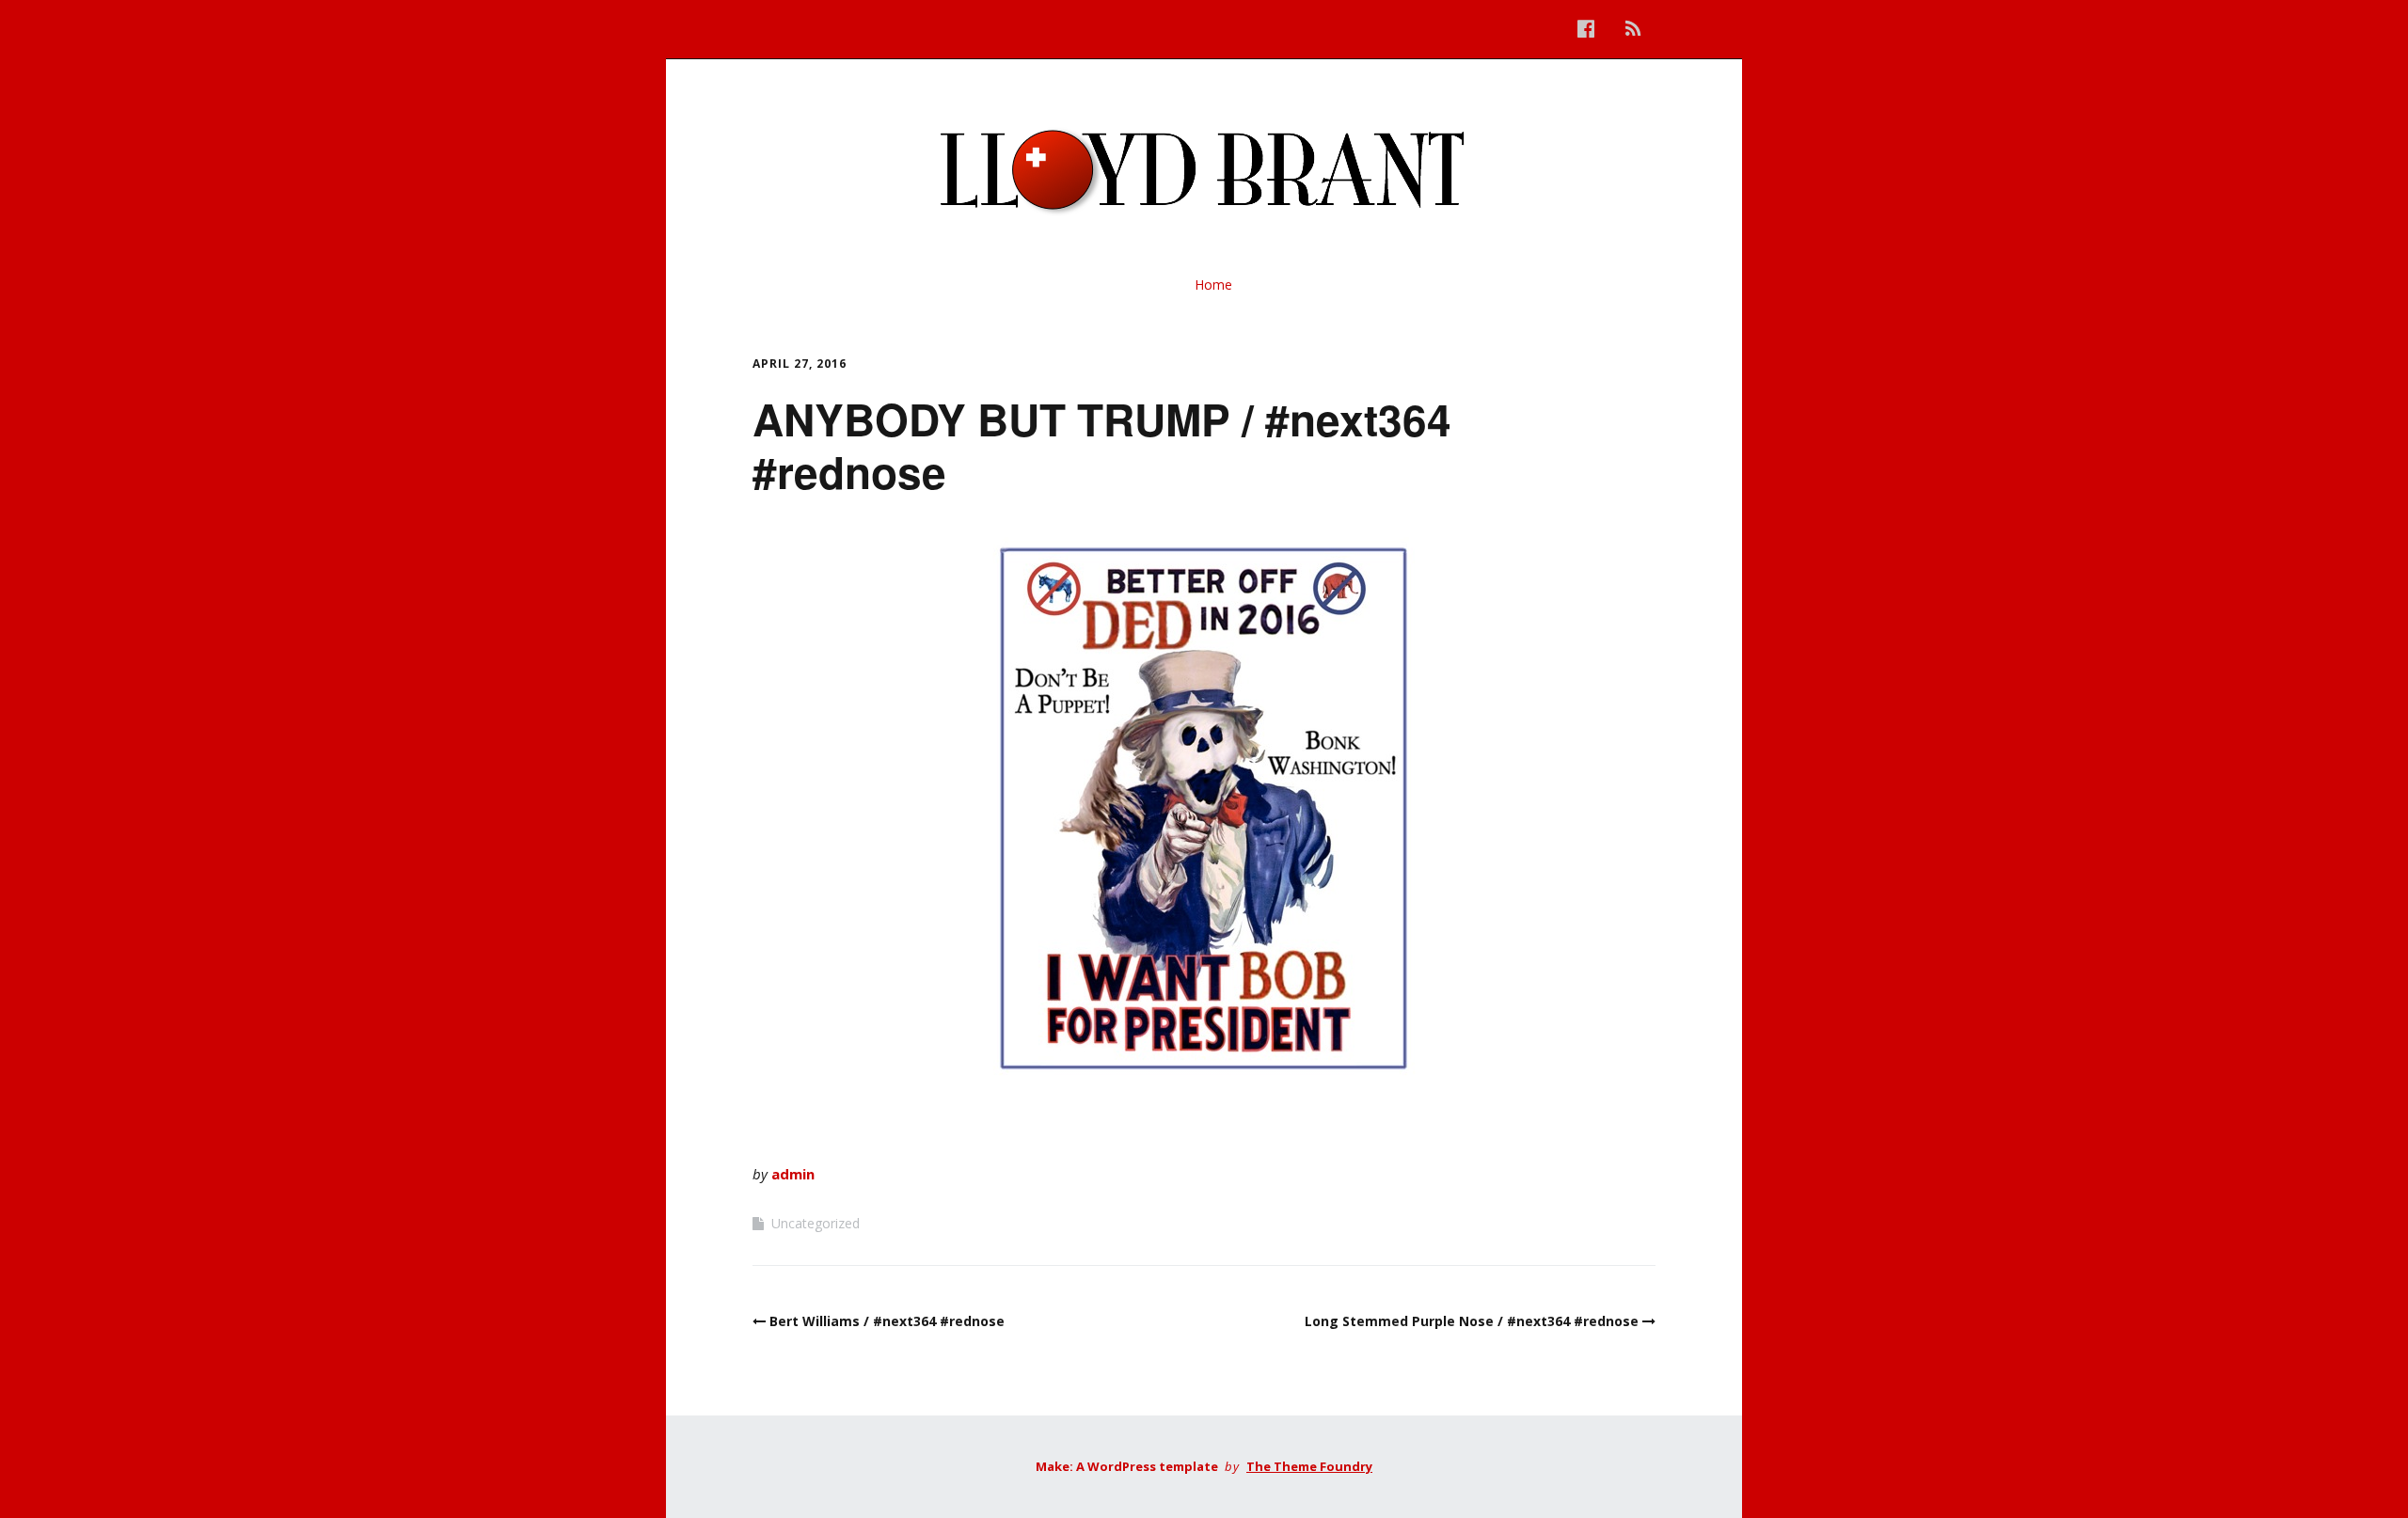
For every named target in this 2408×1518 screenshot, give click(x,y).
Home (1213, 285)
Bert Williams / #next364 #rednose (887, 1321)
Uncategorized (816, 1223)
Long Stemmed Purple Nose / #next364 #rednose (1472, 1321)
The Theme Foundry (1309, 1466)
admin (793, 1174)
